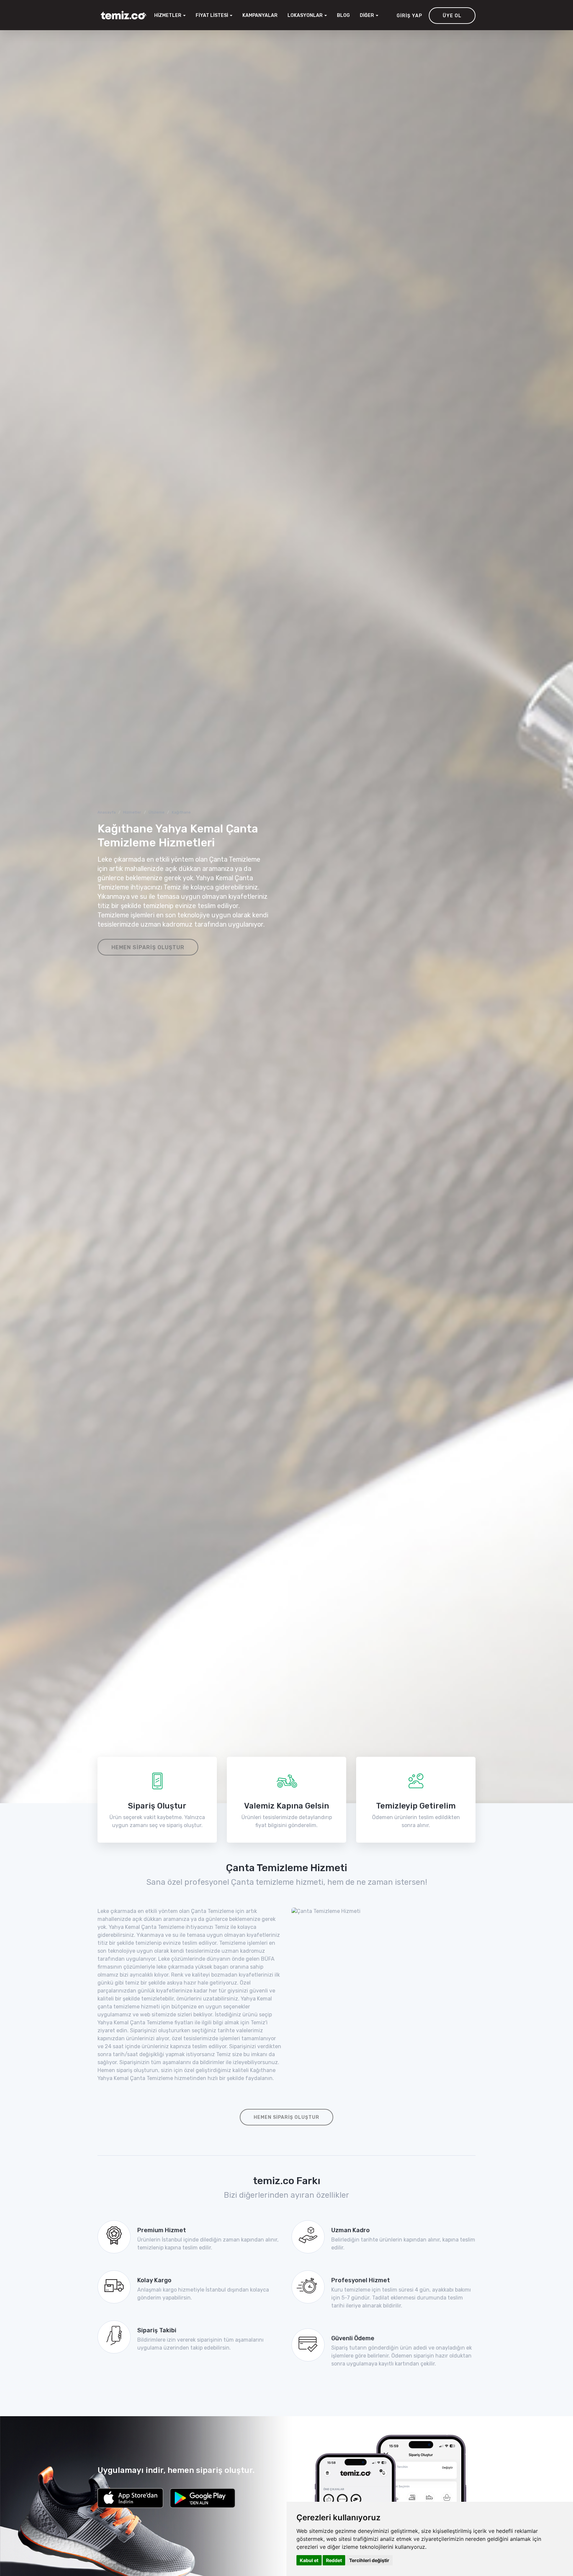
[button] (307, 16)
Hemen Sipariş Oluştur (148, 947)
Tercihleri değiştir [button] (369, 2560)
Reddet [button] (334, 2560)
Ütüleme (157, 812)
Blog (343, 15)
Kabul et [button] (309, 2560)
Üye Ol (452, 16)
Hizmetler (132, 812)
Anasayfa (107, 812)
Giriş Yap (409, 16)
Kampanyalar (260, 15)
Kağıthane (181, 812)
